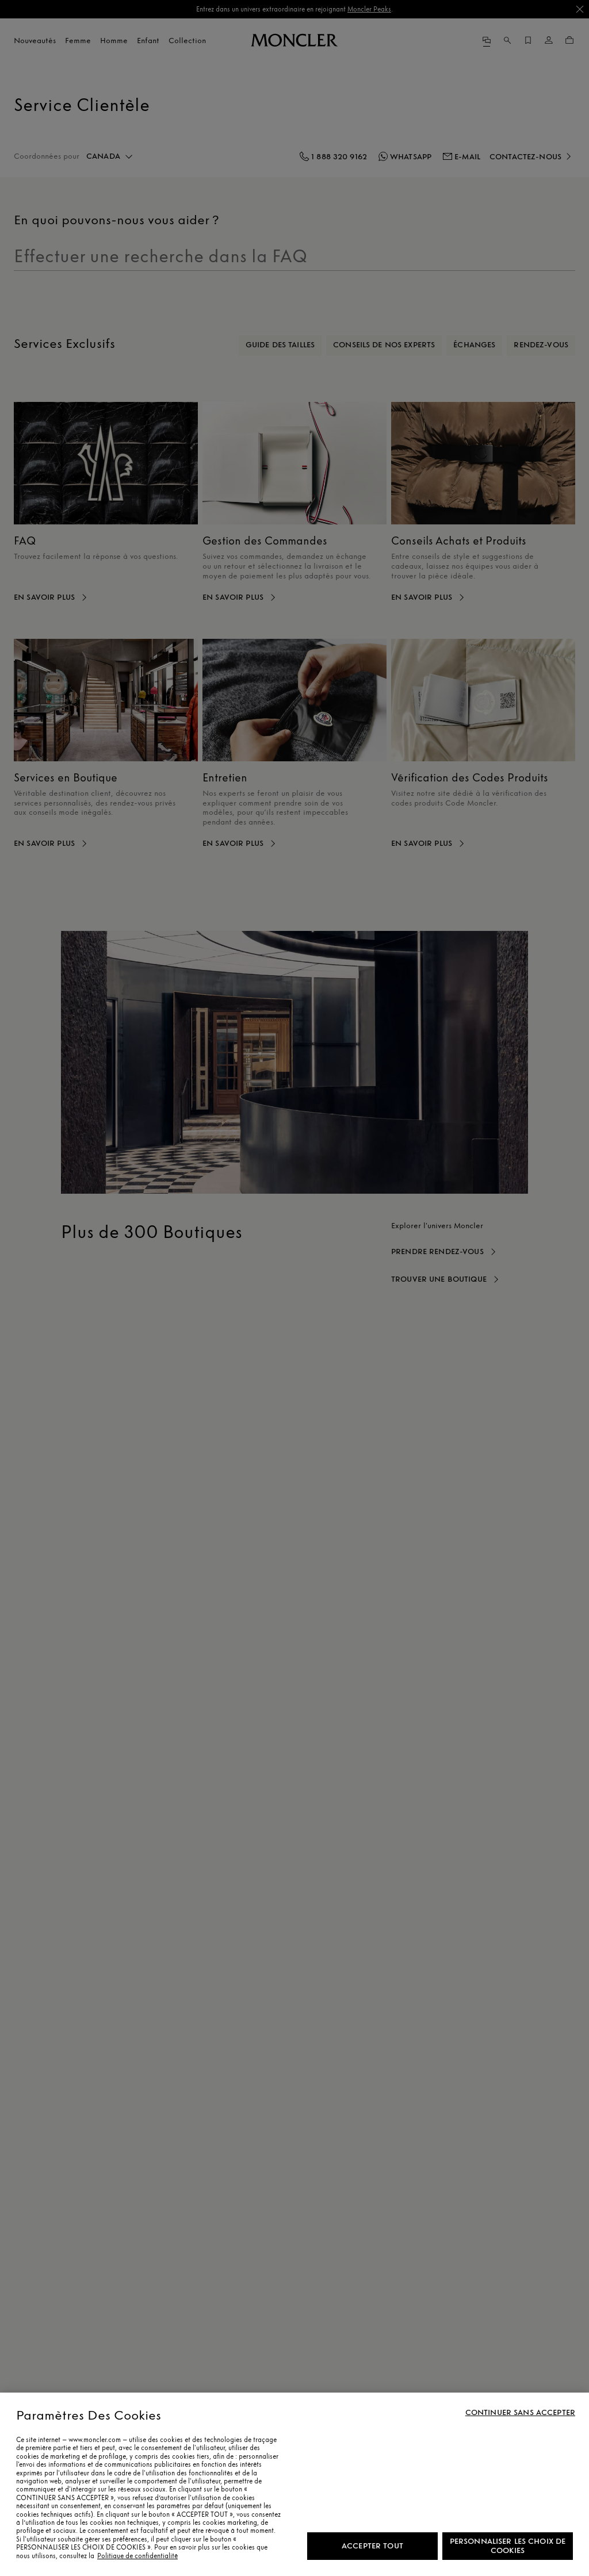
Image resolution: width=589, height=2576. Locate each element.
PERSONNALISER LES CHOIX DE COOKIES (508, 2546)
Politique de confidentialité (137, 2556)
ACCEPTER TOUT (372, 2546)
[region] (294, 2484)
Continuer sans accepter (520, 2413)
